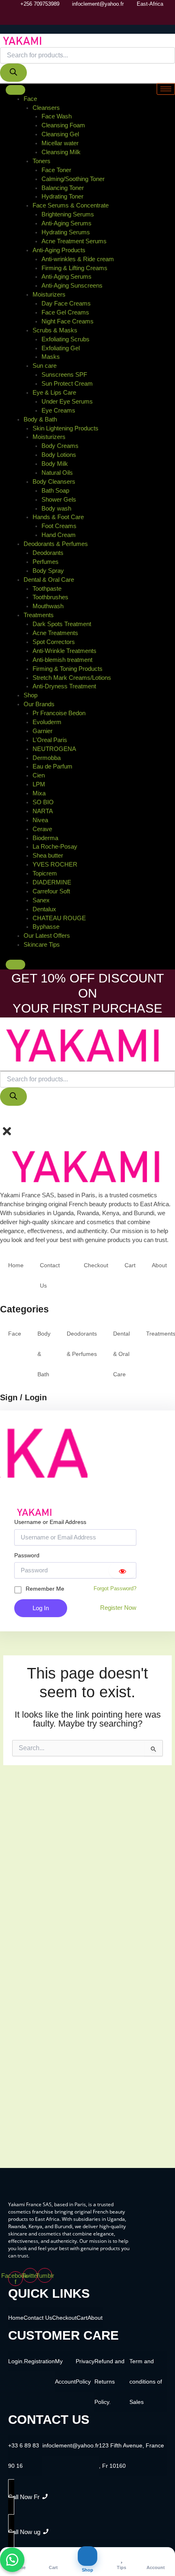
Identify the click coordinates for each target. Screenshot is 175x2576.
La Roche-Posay (55, 847)
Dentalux (44, 909)
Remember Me (45, 1589)
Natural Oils (57, 473)
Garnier (43, 731)
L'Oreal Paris (50, 740)
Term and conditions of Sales (146, 2382)
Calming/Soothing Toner (73, 179)
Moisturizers (49, 295)
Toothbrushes (50, 597)
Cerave (42, 829)
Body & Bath (40, 419)
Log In (41, 1608)
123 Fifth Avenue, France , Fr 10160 (131, 2456)
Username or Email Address (50, 1522)
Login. (16, 2361)
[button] (3, 1118)
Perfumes (46, 562)
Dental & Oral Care (49, 580)
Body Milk (55, 464)
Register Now (118, 1608)
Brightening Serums (68, 214)
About (159, 1265)
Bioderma (45, 838)
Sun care (45, 366)
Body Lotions (59, 455)
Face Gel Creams (65, 312)
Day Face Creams (66, 303)
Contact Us (50, 1275)
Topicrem (45, 873)
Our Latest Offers (47, 936)
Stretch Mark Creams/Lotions (72, 678)
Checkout (96, 1265)
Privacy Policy (85, 2371)
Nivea (40, 820)
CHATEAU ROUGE (59, 918)
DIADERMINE (52, 882)
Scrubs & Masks (55, 330)
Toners (42, 161)
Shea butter (48, 856)
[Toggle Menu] (15, 90)
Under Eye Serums (67, 402)
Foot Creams (59, 526)
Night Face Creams (68, 321)
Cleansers (46, 108)
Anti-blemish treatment (62, 660)
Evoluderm (47, 722)
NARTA (43, 811)
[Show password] (122, 1570)
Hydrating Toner (62, 196)
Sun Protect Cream (67, 384)
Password (27, 1555)
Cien (39, 775)
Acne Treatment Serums (74, 241)
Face (30, 99)
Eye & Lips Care (54, 393)
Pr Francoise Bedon (59, 713)
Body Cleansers (54, 482)
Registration (39, 2361)
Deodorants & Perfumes (56, 544)
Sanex (41, 900)
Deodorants (48, 553)
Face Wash (57, 116)
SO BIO (43, 802)
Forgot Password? (115, 1588)
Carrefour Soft (51, 891)
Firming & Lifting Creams (74, 268)
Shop (31, 695)
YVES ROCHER (55, 864)
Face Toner (56, 170)
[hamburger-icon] (166, 89)
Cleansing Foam (63, 125)
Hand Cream (59, 535)
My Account (65, 2371)
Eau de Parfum (52, 766)
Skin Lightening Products (66, 428)
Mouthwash (48, 606)
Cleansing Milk (61, 152)
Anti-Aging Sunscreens (72, 286)
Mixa (39, 793)
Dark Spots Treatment (62, 624)
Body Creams (60, 446)
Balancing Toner (63, 188)
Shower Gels (59, 500)
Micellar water (60, 143)
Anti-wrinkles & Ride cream (78, 259)
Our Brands (39, 704)
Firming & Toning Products (68, 669)
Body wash (56, 509)
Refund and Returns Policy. (109, 2382)
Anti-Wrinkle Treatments (65, 651)
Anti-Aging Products (59, 250)
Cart (130, 1265)
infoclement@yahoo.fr (71, 2445)
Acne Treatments (55, 633)
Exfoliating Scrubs (66, 339)
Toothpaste (47, 589)
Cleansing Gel (60, 134)
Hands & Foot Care (58, 517)
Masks (51, 357)
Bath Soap (55, 491)
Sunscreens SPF (64, 375)
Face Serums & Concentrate (71, 205)
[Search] (13, 73)
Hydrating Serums (66, 232)
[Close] (15, 965)
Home (16, 1265)
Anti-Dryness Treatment (64, 686)
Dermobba (47, 758)
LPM (39, 784)
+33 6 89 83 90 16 (24, 2456)
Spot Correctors (54, 642)
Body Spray (48, 571)
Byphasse (46, 927)
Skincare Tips (42, 945)
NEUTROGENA (54, 749)
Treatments (39, 615)
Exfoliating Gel (61, 348)
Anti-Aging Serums (67, 223)
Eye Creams (58, 410)
